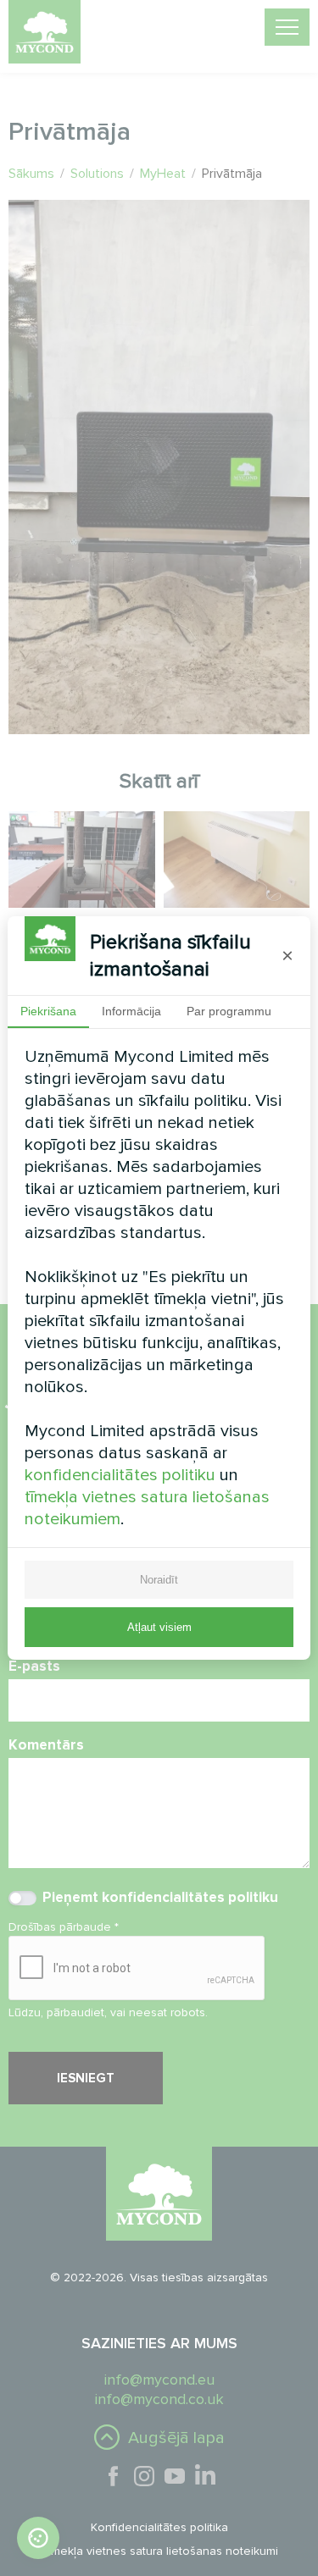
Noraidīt (159, 1580)
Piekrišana (48, 1011)
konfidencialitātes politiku (120, 1475)
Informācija (131, 1011)
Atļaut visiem (159, 1627)
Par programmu (229, 1011)
